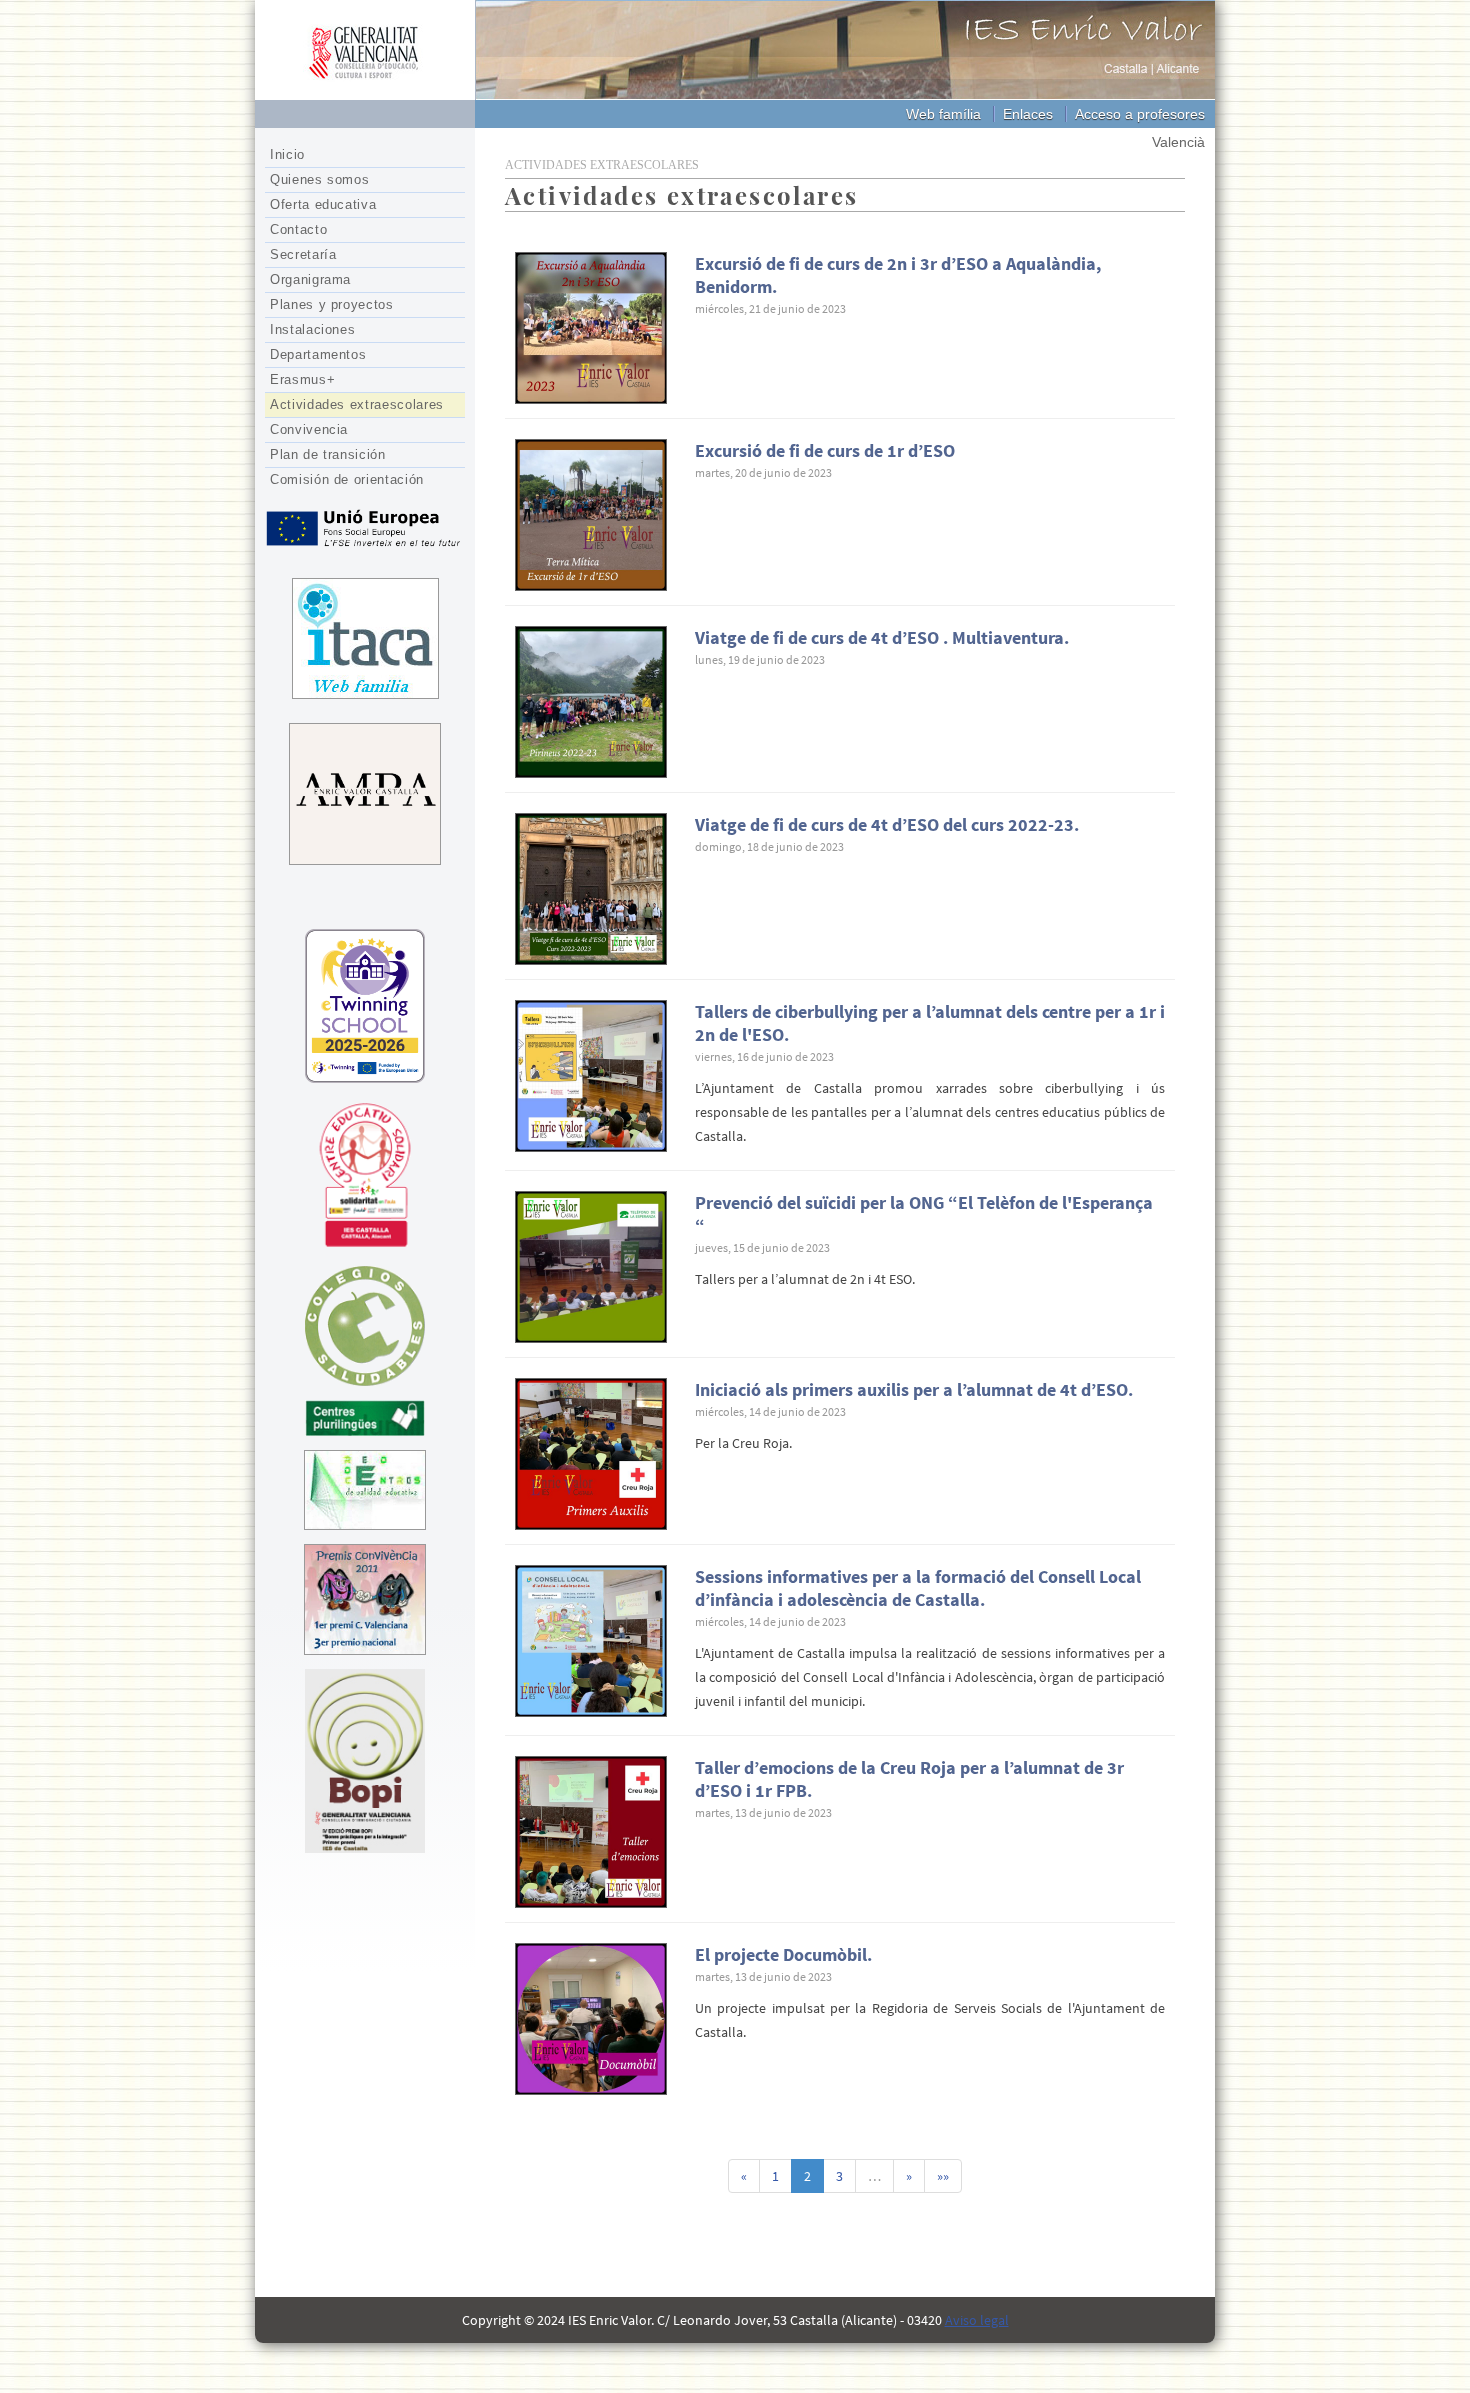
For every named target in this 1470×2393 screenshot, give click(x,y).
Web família (943, 114)
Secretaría (303, 254)
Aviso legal (977, 2320)
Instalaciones (312, 329)
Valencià (1178, 142)
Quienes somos (319, 179)
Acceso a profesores (1140, 114)
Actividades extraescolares (357, 404)
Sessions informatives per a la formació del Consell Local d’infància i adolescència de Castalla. (918, 1588)
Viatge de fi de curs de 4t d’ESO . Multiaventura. (882, 637)
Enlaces (1028, 114)
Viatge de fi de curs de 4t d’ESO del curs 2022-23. (887, 824)
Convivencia (309, 429)
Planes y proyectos (332, 304)
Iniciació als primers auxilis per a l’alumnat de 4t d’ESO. (914, 1389)
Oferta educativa (323, 204)
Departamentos (318, 354)
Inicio (287, 154)
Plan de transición (328, 454)
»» (943, 2176)
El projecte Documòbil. (783, 1954)
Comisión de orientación (347, 479)
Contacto (298, 229)
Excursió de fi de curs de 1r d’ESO (825, 450)
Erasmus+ (302, 379)
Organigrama (310, 279)
